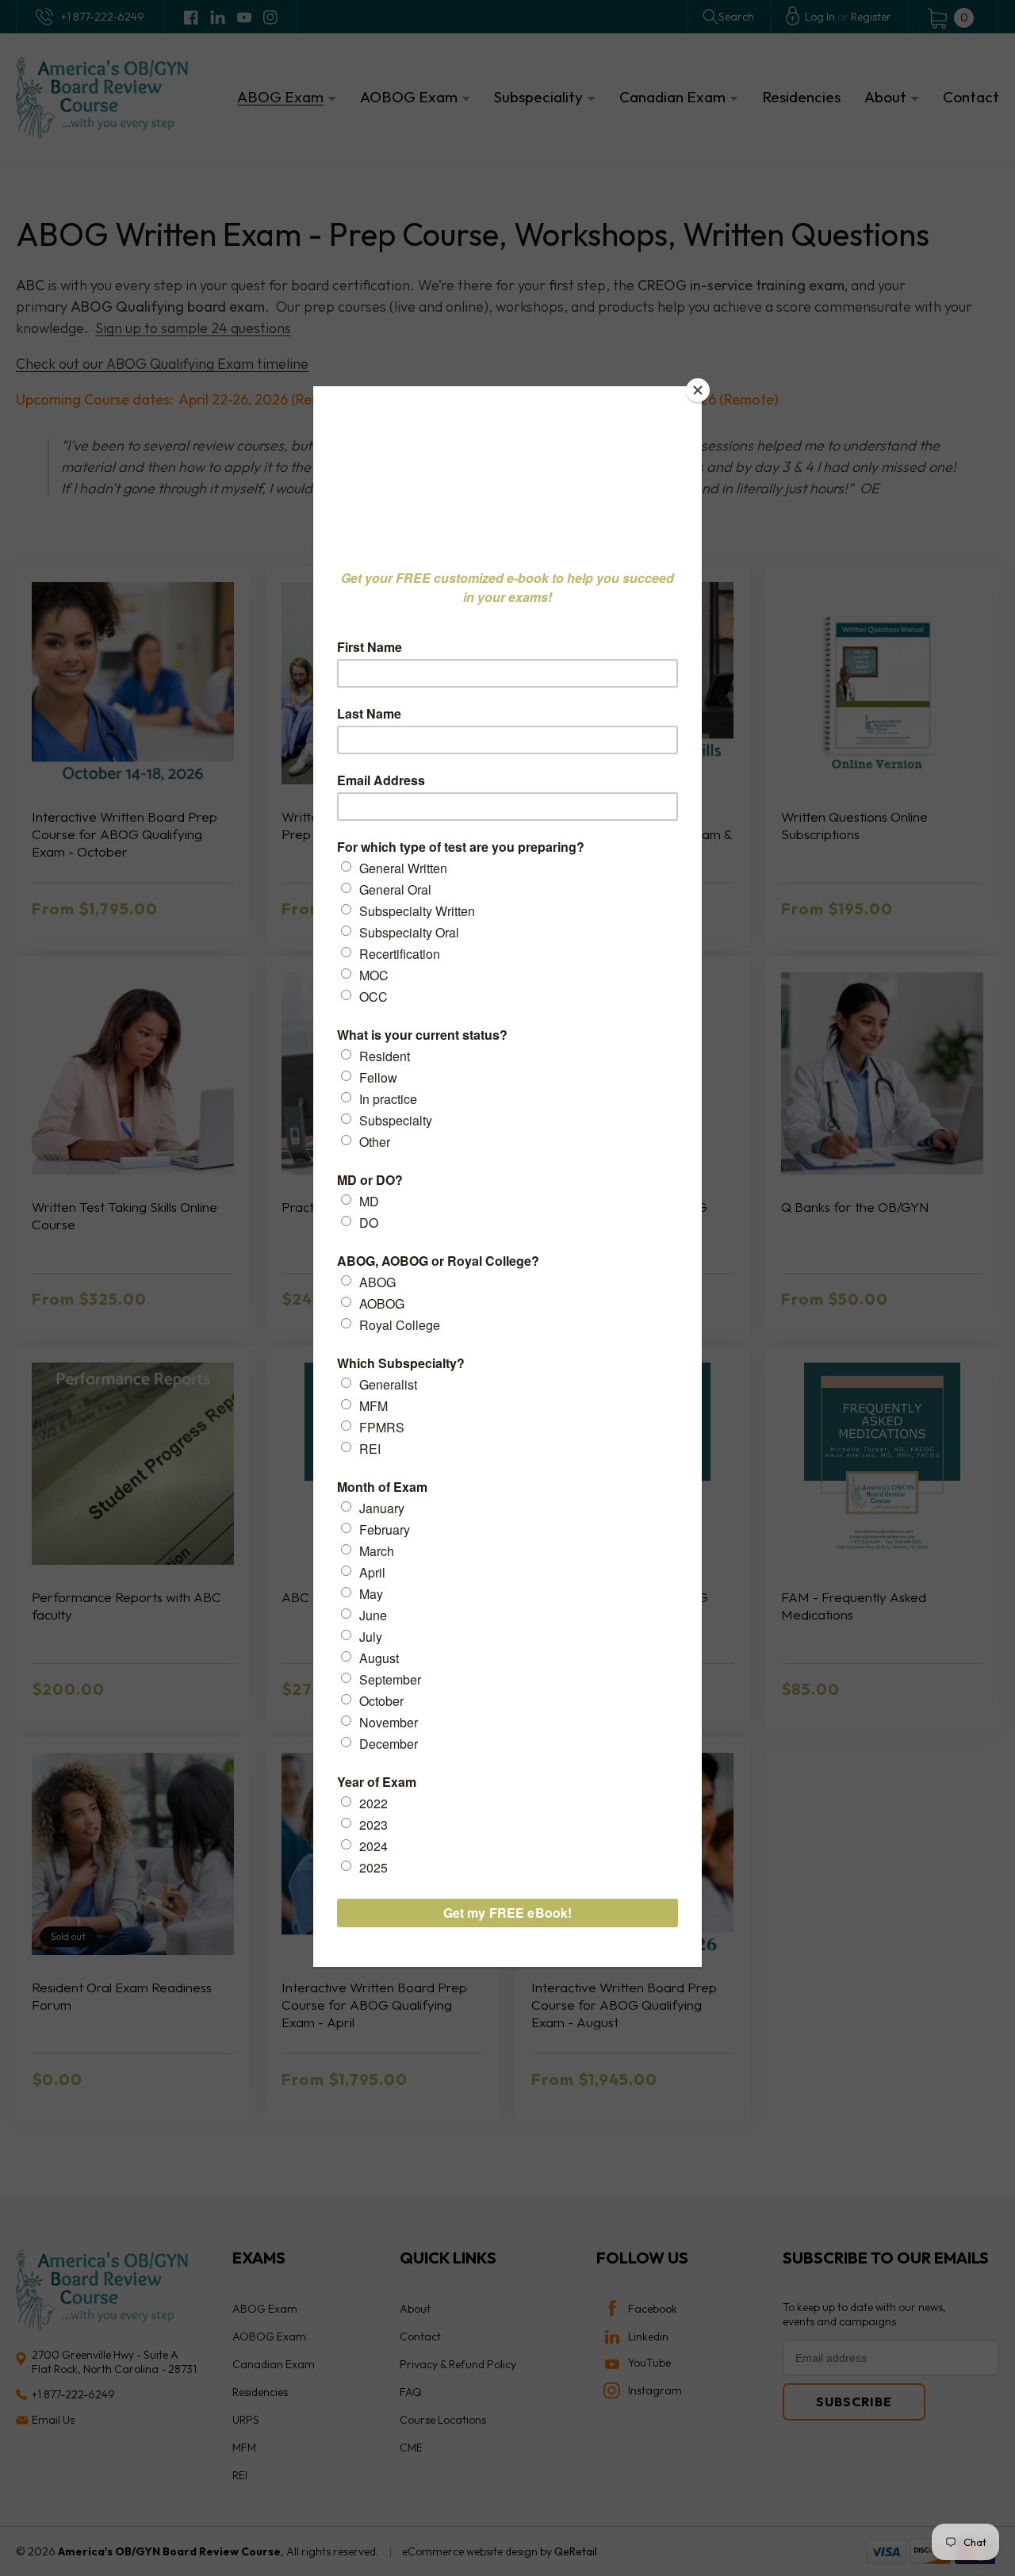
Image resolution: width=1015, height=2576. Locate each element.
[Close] (698, 390)
